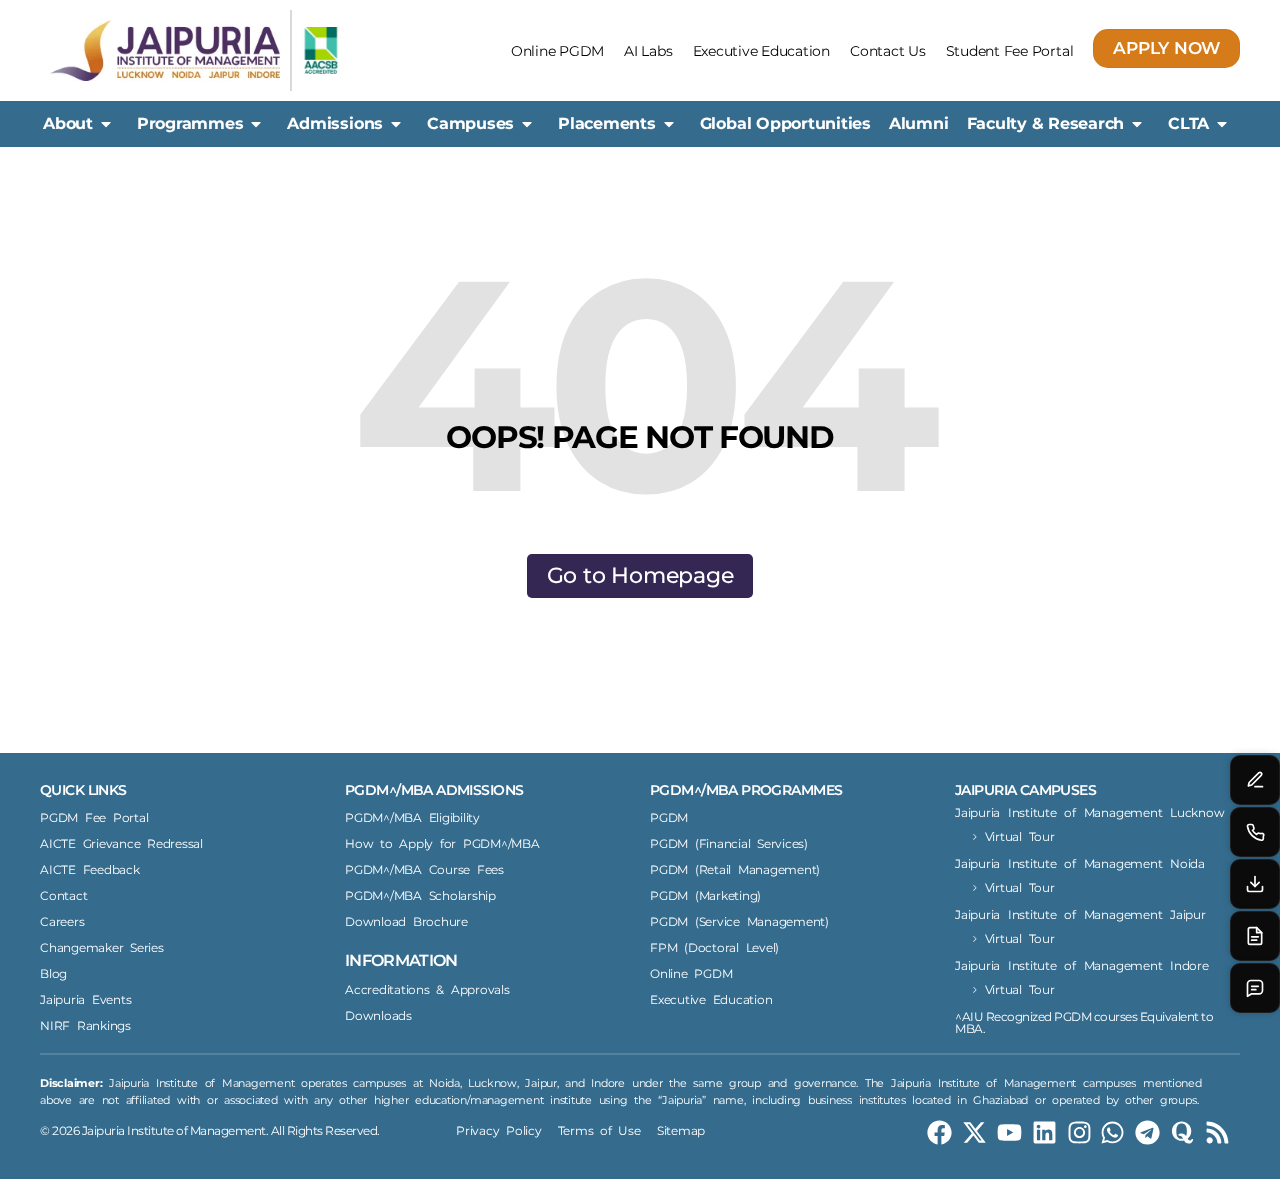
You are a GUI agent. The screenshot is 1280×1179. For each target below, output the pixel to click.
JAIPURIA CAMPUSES (1025, 790)
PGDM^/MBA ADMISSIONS (434, 790)
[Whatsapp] (1112, 1132)
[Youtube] (1009, 1132)
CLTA (1188, 123)
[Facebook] (939, 1132)
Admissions (335, 123)
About (68, 123)
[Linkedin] (1044, 1132)
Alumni (919, 123)
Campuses (470, 123)
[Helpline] (1255, 832)
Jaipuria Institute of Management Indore (1082, 965)
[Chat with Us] (1255, 988)
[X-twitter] (974, 1132)
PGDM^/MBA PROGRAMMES (746, 790)
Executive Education (761, 51)
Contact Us (888, 51)
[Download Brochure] (1255, 884)
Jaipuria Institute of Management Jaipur (1080, 914)
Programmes (190, 123)
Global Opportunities (785, 123)
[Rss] (1217, 1132)
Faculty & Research (1046, 123)
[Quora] (1182, 1132)
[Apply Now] (1255, 936)
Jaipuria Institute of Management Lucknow (1089, 812)
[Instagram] (1079, 1132)
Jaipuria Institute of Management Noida (1080, 863)
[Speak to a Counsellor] (1255, 780)
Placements (607, 123)
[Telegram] (1147, 1132)
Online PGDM (557, 51)
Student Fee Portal (1010, 51)
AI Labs (648, 51)
